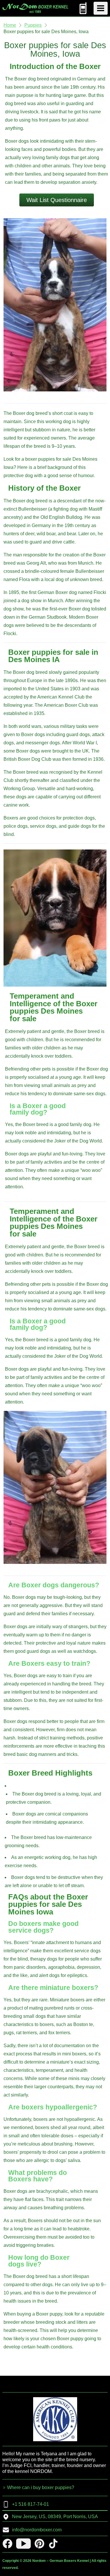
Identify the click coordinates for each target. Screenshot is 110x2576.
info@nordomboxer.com (37, 2530)
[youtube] (23, 2544)
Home (10, 25)
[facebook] (7, 2544)
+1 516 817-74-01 (31, 2504)
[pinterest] (39, 2544)
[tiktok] (53, 2544)
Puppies (33, 25)
